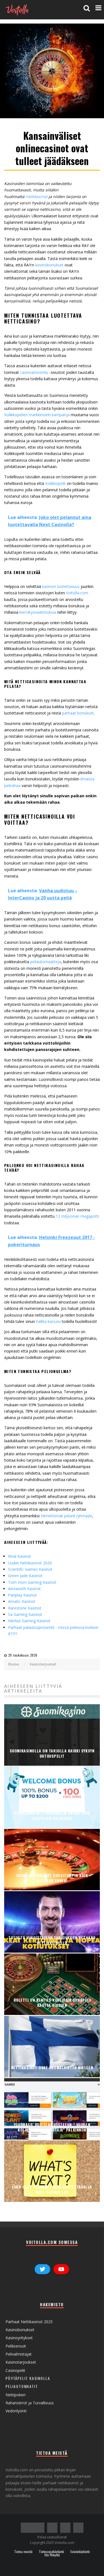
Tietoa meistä (23, 2552)
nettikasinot (36, 196)
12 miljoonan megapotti (77, 1216)
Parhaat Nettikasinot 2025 (29, 2322)
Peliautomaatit (22, 2386)
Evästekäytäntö (80, 2552)
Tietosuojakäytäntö (51, 2552)
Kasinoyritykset (19, 2338)
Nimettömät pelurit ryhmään (66, 1516)
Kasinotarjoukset (21, 2362)
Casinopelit (15, 2370)
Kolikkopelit (56, 483)
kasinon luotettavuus (61, 586)
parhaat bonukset (78, 713)
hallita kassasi (49, 1321)
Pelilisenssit (16, 2346)
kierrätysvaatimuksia (38, 612)
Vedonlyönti (16, 2411)
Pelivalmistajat (19, 2354)
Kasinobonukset (20, 2330)
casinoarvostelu (34, 372)
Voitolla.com (77, 593)
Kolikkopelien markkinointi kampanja (37, 415)
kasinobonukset (49, 265)
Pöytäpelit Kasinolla (28, 2378)
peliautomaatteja (46, 962)
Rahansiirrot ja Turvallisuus (30, 2403)
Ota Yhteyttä (52, 2555)
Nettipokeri (16, 2395)
